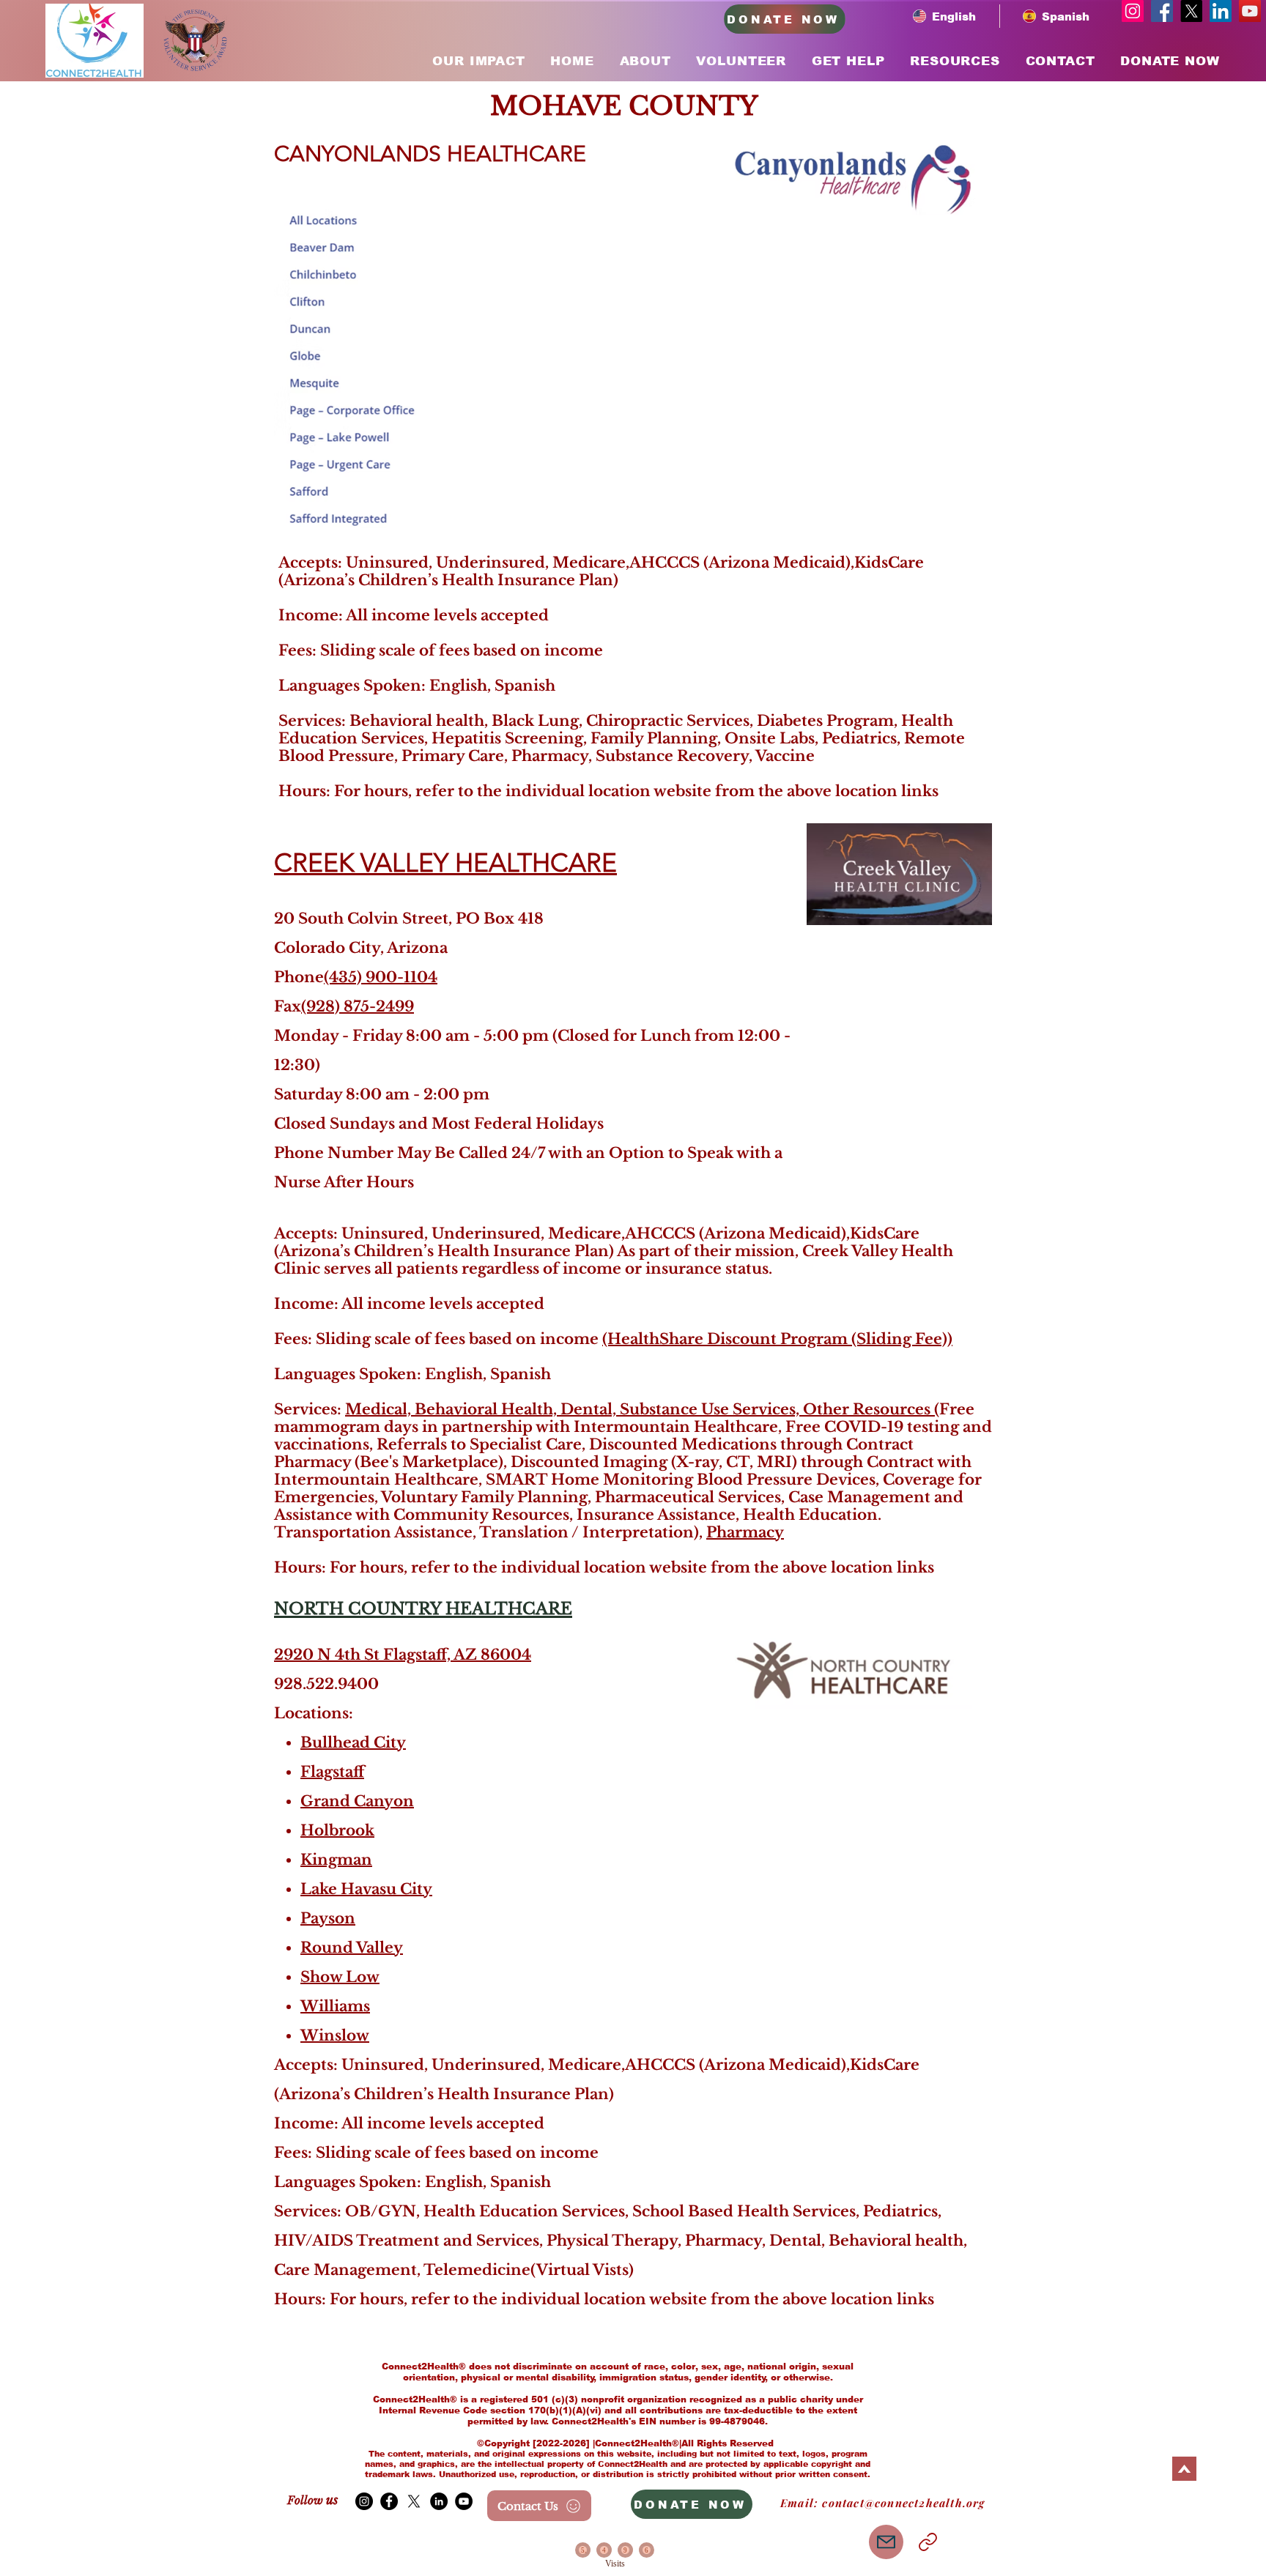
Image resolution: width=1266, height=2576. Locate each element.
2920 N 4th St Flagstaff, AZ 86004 (403, 1655)
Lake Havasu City (366, 1889)
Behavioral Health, (488, 1409)
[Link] (928, 2542)
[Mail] (886, 2542)
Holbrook (337, 1830)
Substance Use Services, (711, 1409)
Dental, (590, 1409)
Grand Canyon (357, 1801)
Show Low (340, 1977)
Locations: (315, 1713)
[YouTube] (1250, 11)
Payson (328, 1918)
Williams (335, 2006)
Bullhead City (353, 1742)
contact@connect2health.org (903, 2503)
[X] (1191, 11)
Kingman (336, 1860)
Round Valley (352, 1948)
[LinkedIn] (1221, 11)
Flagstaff (332, 1772)
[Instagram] (1133, 11)
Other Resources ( (871, 1409)
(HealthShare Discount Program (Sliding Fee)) (777, 1339)
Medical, (380, 1409)
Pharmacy (745, 1532)
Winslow (335, 2035)
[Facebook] (1162, 11)
